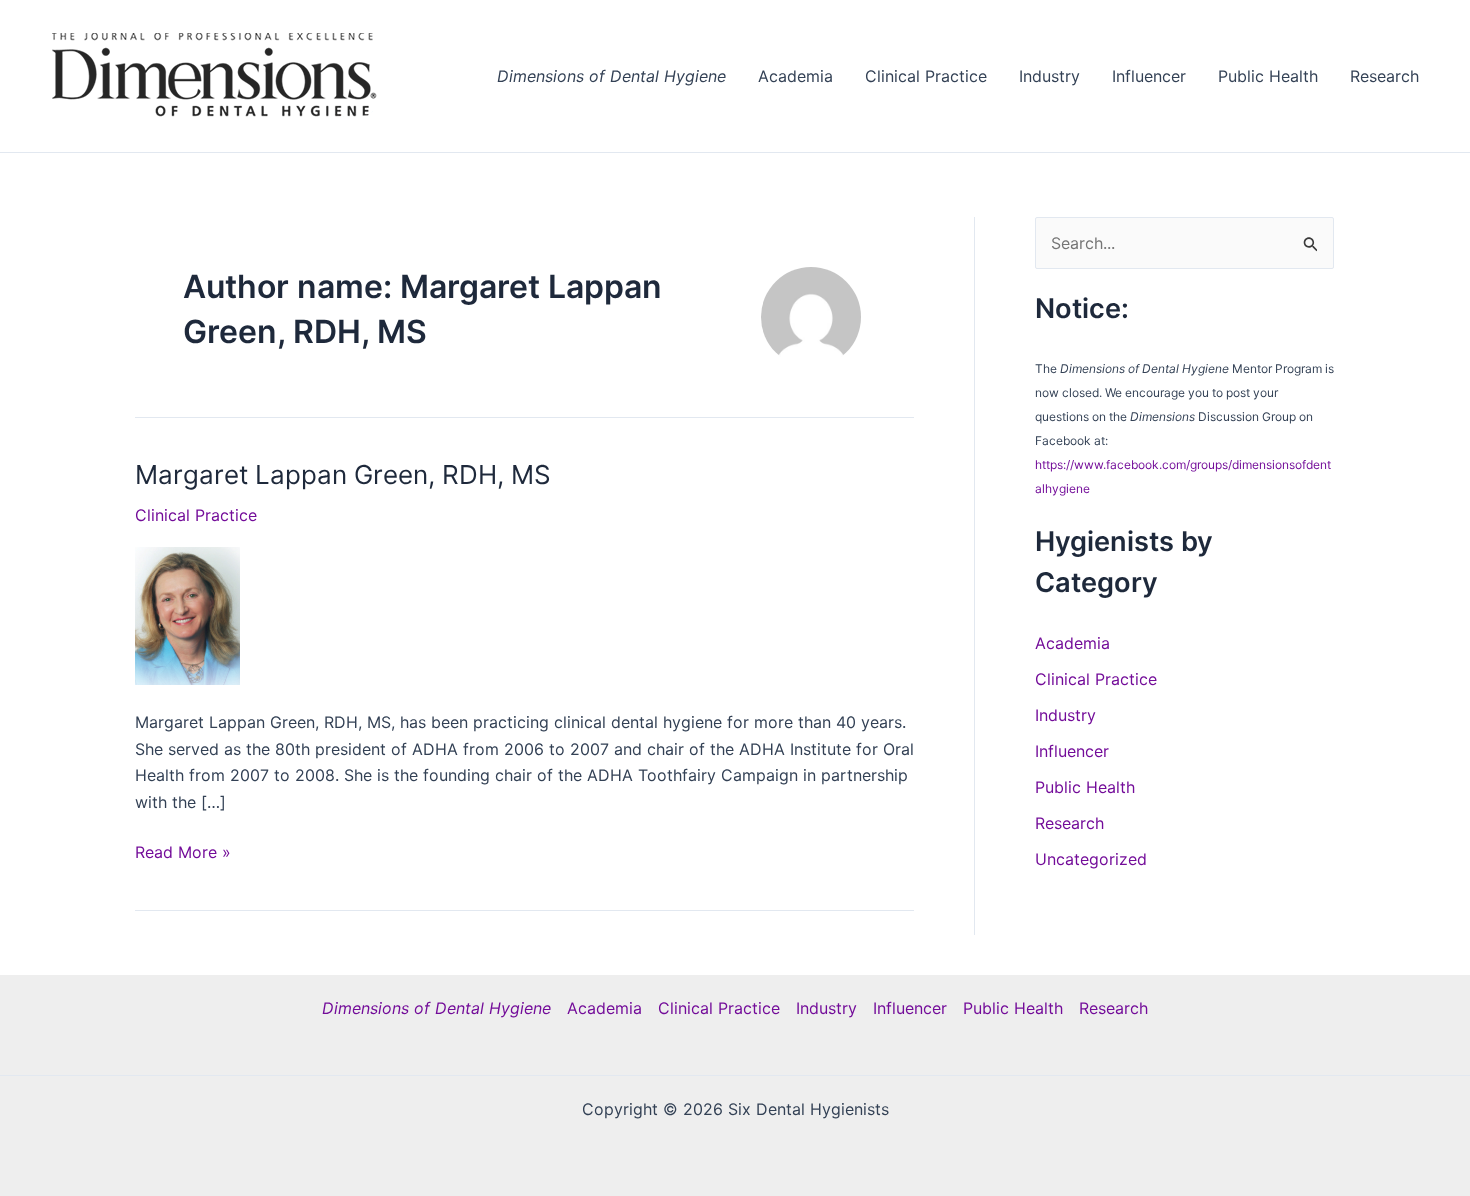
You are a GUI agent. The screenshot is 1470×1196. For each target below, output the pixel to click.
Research (1384, 76)
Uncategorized (1091, 859)
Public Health (1268, 76)
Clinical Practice (926, 76)
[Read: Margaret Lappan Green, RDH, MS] (187, 614)
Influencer (1149, 76)
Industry (1049, 76)
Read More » (183, 853)
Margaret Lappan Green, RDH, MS (343, 474)
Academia (795, 76)
